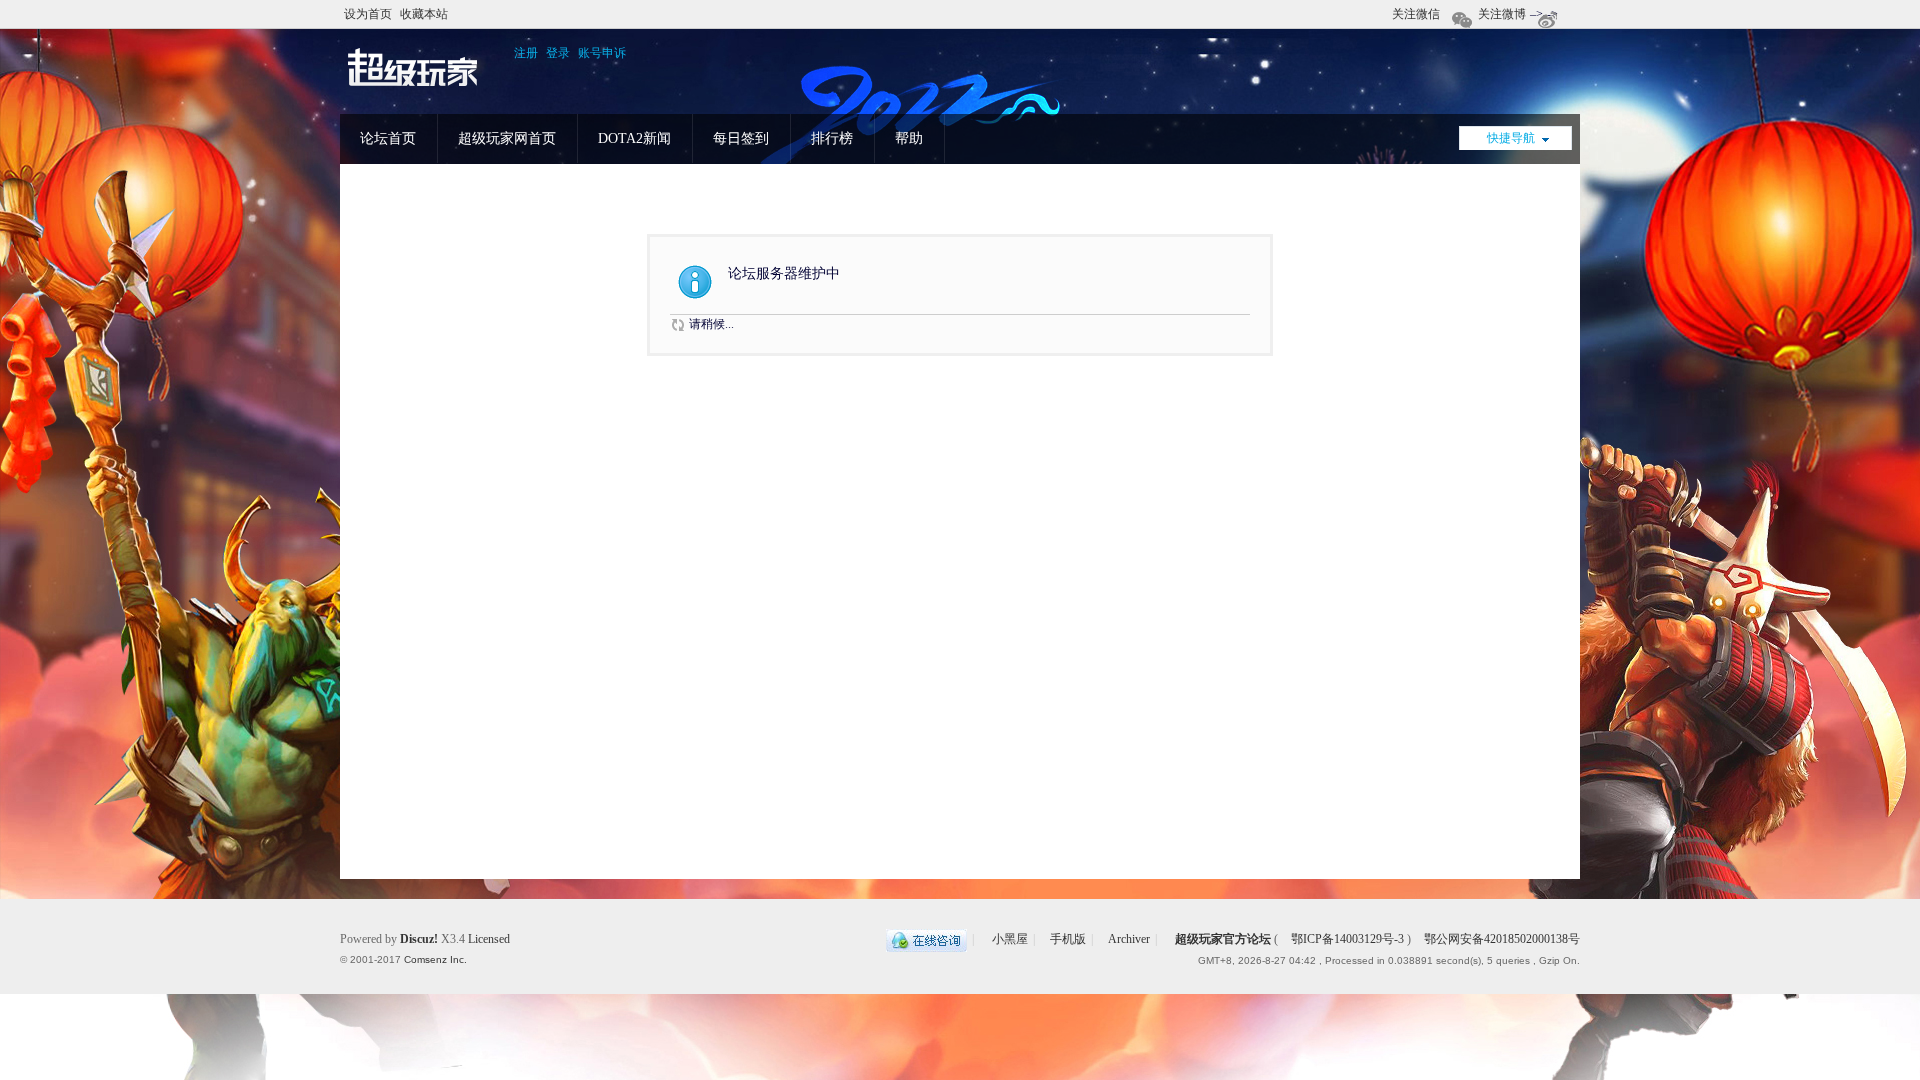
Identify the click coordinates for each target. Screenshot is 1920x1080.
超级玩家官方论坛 (1223, 939)
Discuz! (419, 939)
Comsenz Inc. (435, 959)
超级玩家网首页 (507, 138)
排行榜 (832, 138)
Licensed (489, 939)
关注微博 (1502, 14)
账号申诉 (602, 53)
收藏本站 (424, 14)
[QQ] (926, 939)
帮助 (909, 138)
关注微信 (1416, 14)
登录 (558, 53)
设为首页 (368, 14)
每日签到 (741, 138)
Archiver (1129, 939)
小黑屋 (1010, 939)
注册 (526, 53)
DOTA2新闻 (634, 138)
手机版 (1068, 939)
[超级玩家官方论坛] (413, 87)
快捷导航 (1511, 138)
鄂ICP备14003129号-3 (1347, 939)
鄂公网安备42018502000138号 (1500, 939)
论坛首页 (388, 138)
